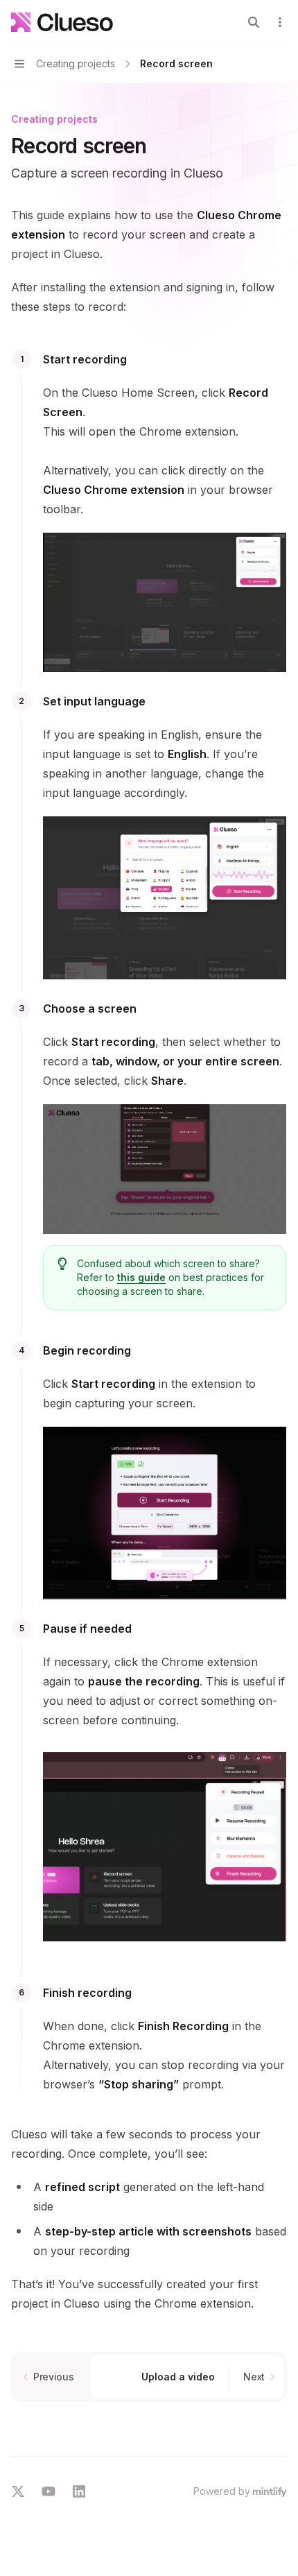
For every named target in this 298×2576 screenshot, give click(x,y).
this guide (141, 1277)
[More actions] (280, 22)
